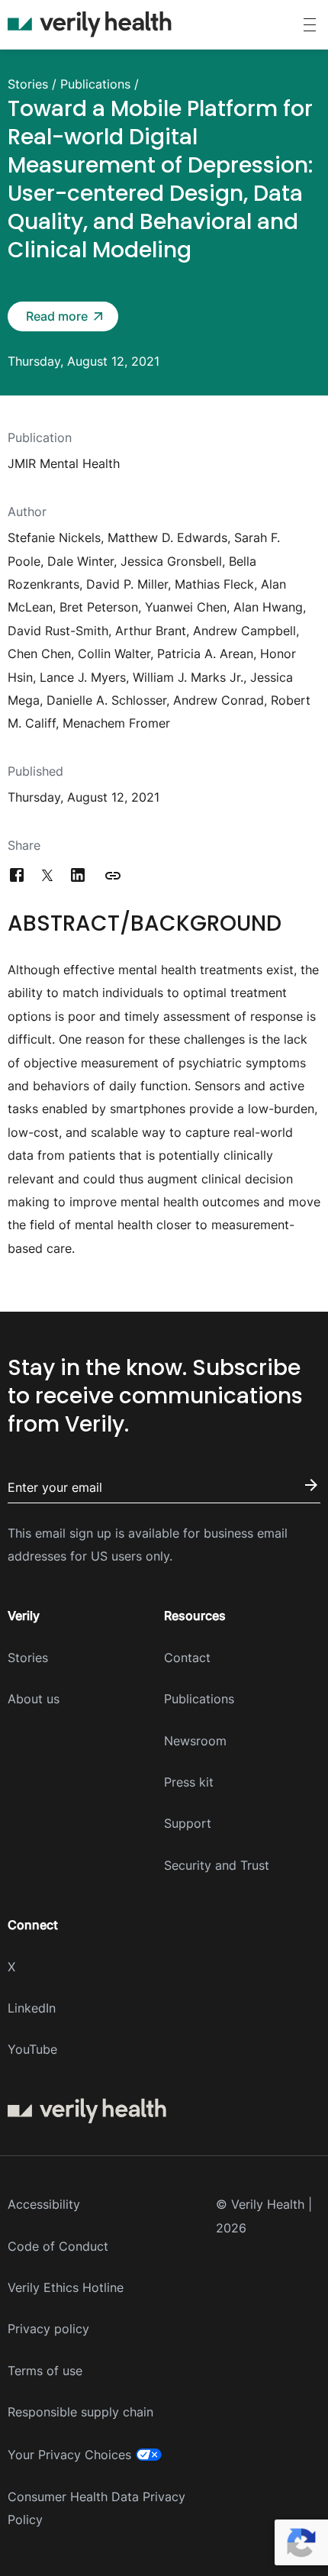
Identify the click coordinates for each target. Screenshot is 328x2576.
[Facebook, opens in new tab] (17, 876)
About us (34, 1699)
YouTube (32, 2049)
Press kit (189, 1782)
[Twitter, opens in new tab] (47, 876)
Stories (28, 84)
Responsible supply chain (80, 2412)
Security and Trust (217, 1865)
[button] (63, 316)
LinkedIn (32, 2008)
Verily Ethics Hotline (66, 2287)
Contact (187, 1658)
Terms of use (45, 2371)
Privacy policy (48, 2329)
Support (188, 1823)
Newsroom (195, 1741)
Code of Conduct (58, 2246)
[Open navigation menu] (310, 25)
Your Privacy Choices (69, 2455)
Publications (95, 84)
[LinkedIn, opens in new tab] (78, 876)
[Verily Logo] (90, 24)
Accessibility (44, 2204)
